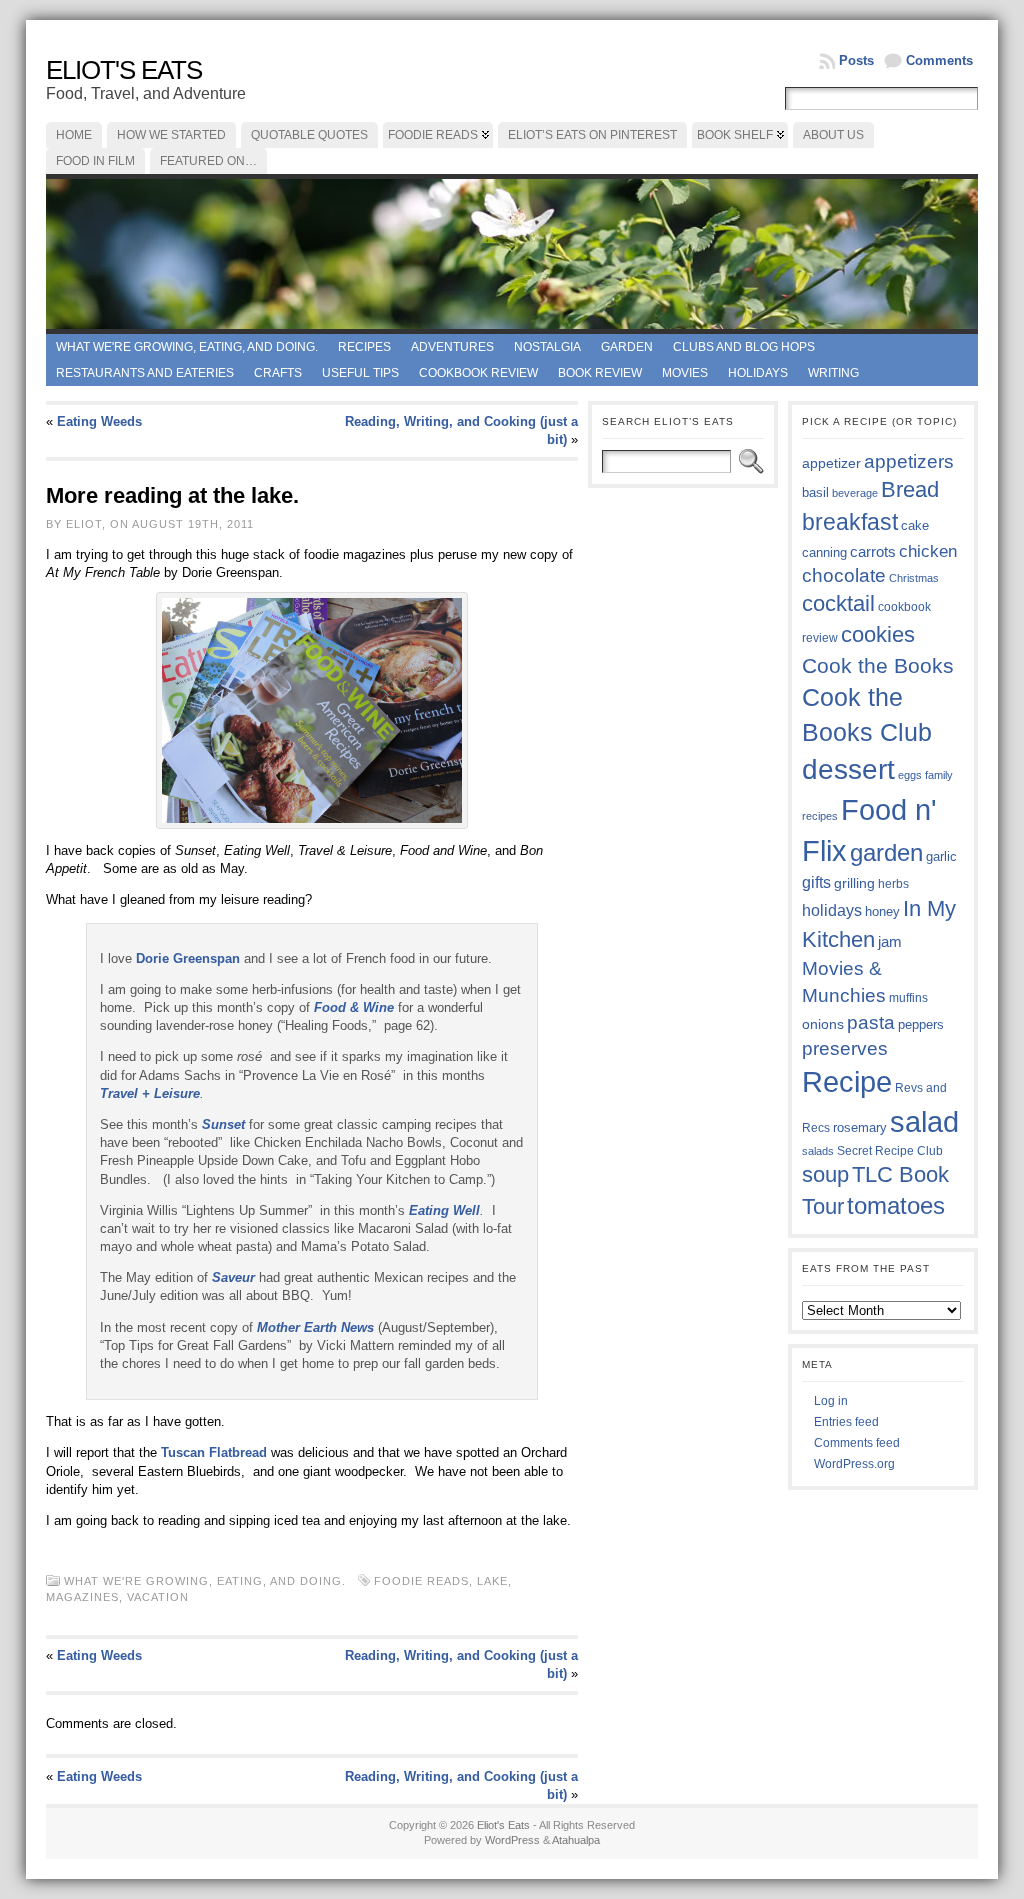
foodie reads (421, 1581)
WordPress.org (854, 1464)
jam (890, 942)
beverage (855, 493)
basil (815, 492)
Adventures (452, 347)
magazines (82, 1597)
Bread (910, 489)
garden (886, 852)
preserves (845, 1048)
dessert (848, 769)
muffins (908, 997)
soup (825, 1174)
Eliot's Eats (124, 70)
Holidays (758, 373)
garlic (941, 857)
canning (824, 552)
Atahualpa (576, 1840)
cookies (878, 634)
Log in (831, 1401)
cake (915, 526)
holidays (832, 910)
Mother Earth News (315, 1327)
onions (823, 1024)
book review (600, 373)
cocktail (838, 603)
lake (492, 1581)
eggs (910, 775)
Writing (833, 373)
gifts (816, 882)
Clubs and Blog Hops (744, 347)
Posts (856, 60)
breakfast (850, 522)
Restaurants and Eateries (145, 373)
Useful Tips (360, 373)
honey (882, 911)
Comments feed (857, 1443)
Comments (939, 60)
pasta (871, 1022)
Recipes (364, 347)
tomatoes (896, 1206)
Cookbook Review (478, 373)
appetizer (831, 463)
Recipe (847, 1082)
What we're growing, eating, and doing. (187, 347)
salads (818, 1151)
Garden (627, 347)
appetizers (909, 461)
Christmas (914, 578)
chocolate (844, 575)
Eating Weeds (99, 421)
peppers (921, 1024)
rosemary (860, 1127)
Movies (685, 373)
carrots (873, 552)
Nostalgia (547, 347)
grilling (854, 883)
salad (924, 1122)
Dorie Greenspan (188, 958)
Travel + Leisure (150, 1093)
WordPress (512, 1840)
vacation (158, 1597)
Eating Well (444, 1210)
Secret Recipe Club (890, 1151)
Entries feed (846, 1422)
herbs (893, 883)
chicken (928, 551)
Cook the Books (878, 665)
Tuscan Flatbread (214, 1452)
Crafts (278, 373)
